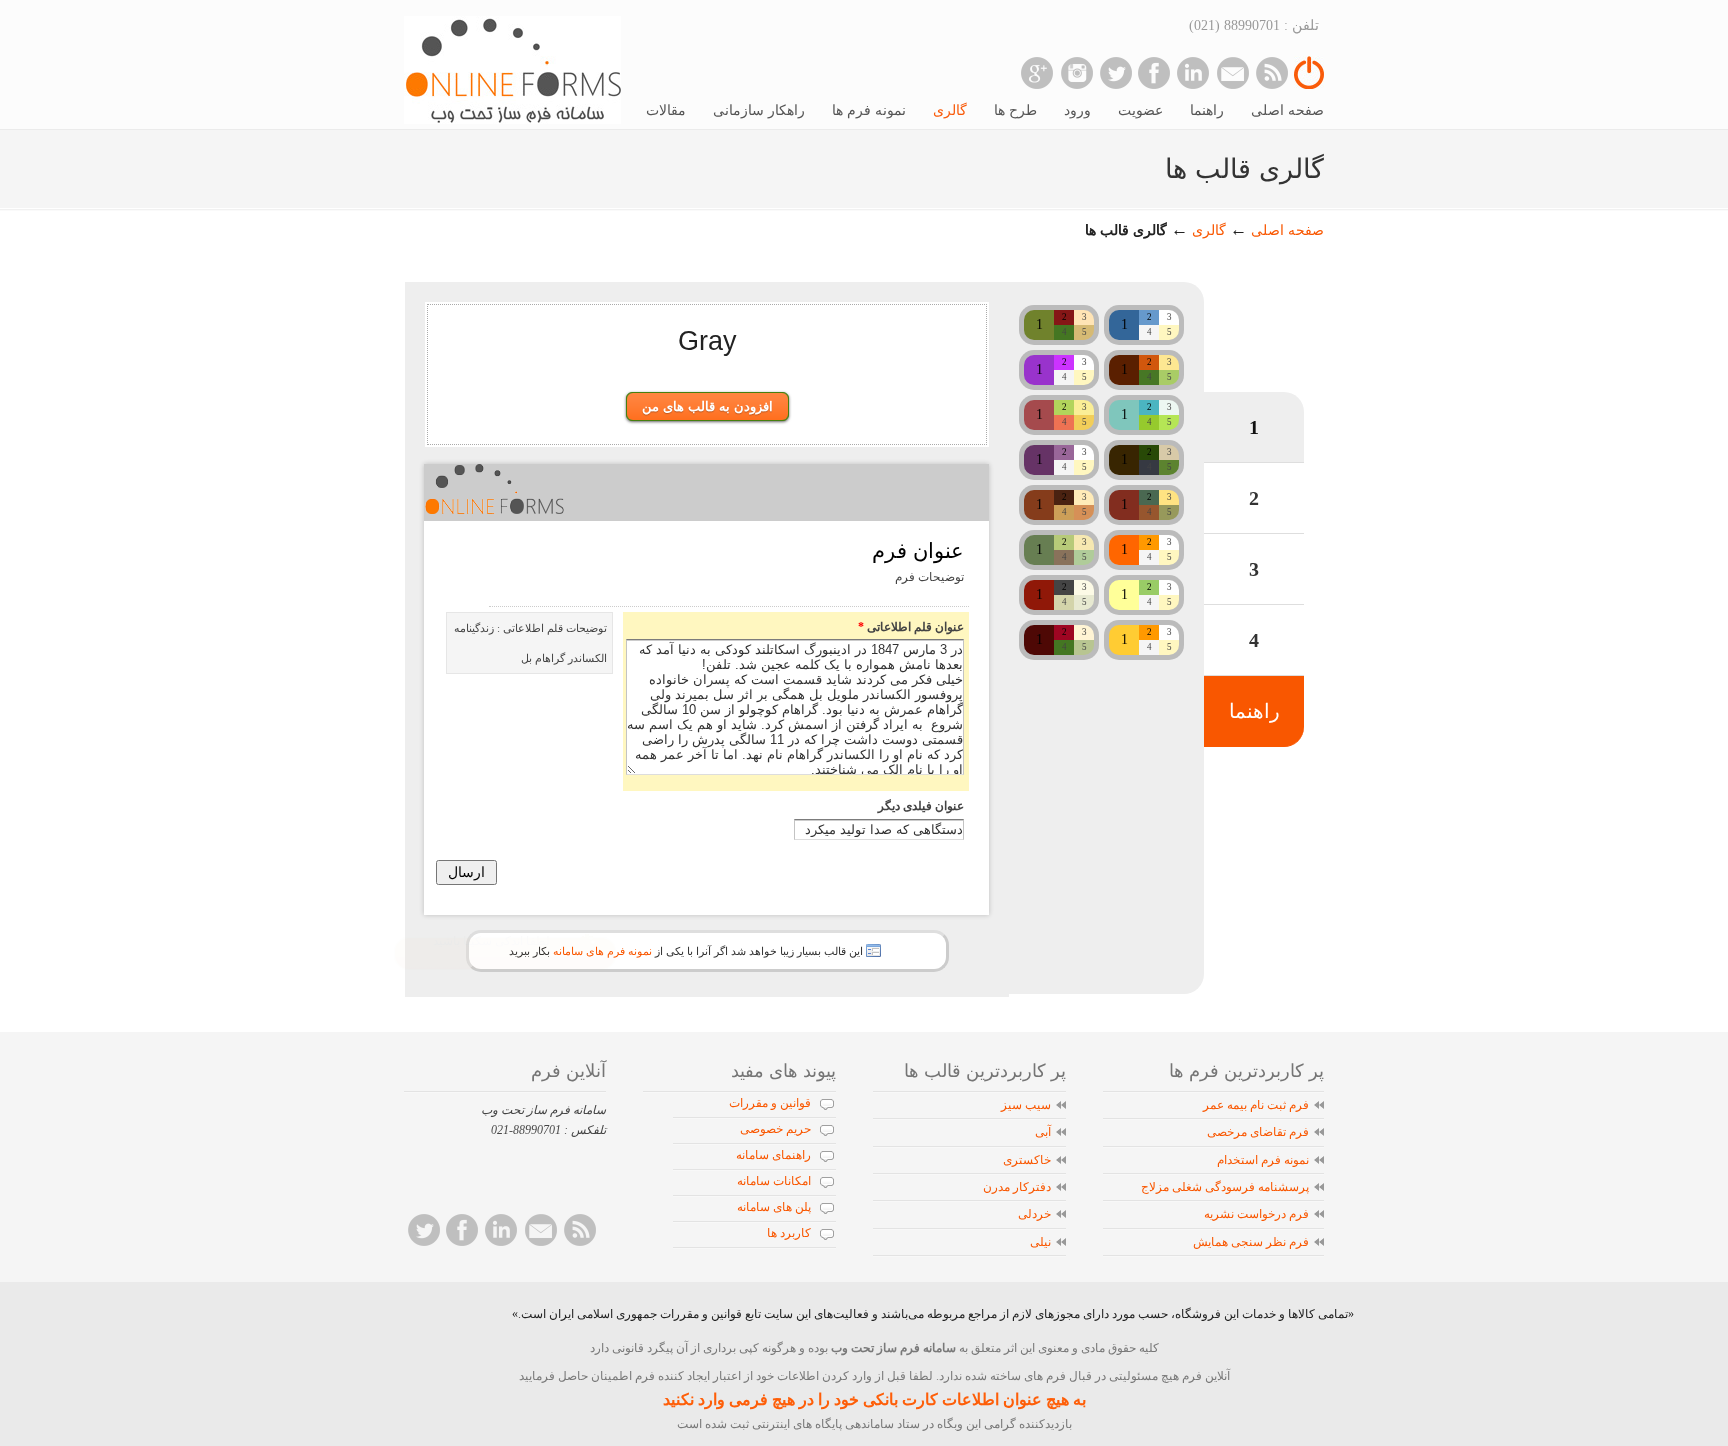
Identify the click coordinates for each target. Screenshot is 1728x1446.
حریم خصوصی (775, 1129)
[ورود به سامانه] (1309, 85)
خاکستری (1027, 1160)
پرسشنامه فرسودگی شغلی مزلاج (1225, 1187)
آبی (1043, 1132)
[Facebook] (1154, 72)
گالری (1207, 230)
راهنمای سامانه (773, 1155)
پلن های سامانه (774, 1207)
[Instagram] (1076, 72)
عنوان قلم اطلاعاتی (911, 627)
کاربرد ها (789, 1233)
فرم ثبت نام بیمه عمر (1256, 1105)
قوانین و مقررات (770, 1103)
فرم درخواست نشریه (1256, 1214)
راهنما (1254, 711)
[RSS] (1271, 72)
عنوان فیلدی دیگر (921, 806)
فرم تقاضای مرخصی (1258, 1132)
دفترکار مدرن (1017, 1187)
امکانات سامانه (774, 1181)
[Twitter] (1115, 72)
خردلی (1034, 1214)
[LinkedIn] (1193, 72)
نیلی (1040, 1242)
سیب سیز (1026, 1105)
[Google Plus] (1037, 72)
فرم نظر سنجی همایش (1251, 1242)
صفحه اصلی (1287, 230)
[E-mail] (1232, 72)
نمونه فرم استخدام (1263, 1160)
